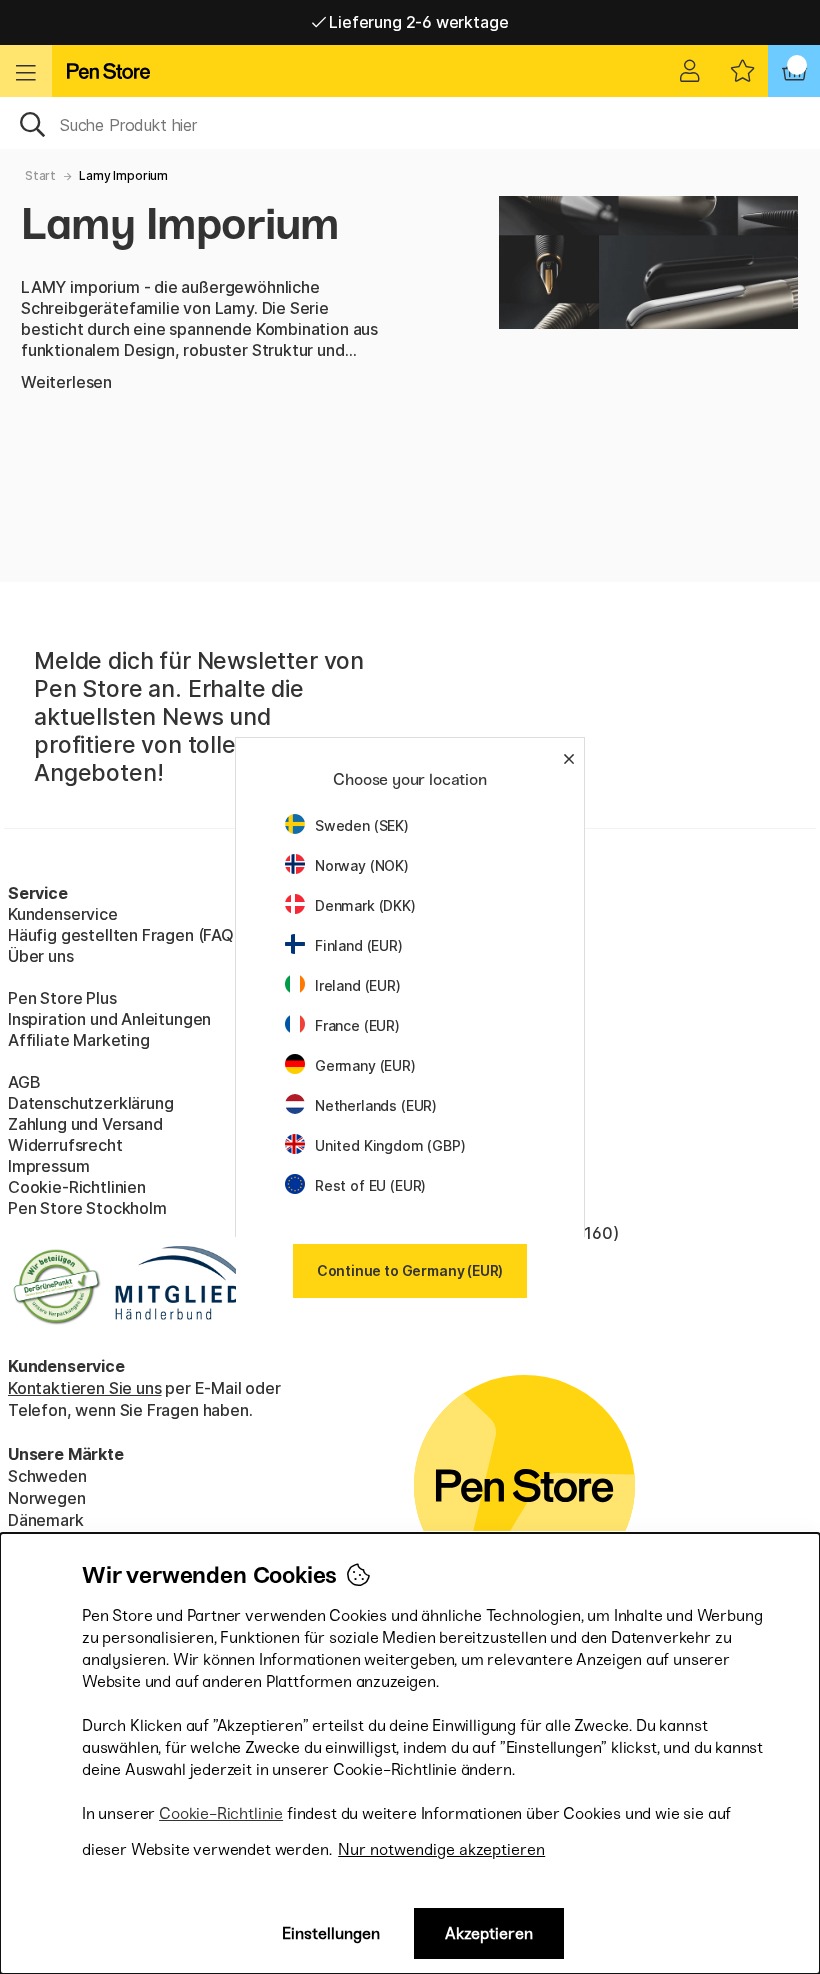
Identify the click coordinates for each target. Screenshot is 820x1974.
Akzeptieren (489, 1933)
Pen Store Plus (62, 998)
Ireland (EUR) (358, 985)
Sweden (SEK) (362, 825)
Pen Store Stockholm (87, 1208)
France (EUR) (357, 1025)
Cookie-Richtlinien (77, 1187)
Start (40, 175)
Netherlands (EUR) (376, 1105)
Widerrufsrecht (65, 1145)
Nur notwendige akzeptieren (441, 1849)
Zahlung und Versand (85, 1124)
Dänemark (46, 1520)
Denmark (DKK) (365, 905)
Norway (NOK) (362, 865)
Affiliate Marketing (79, 1040)
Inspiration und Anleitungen (109, 1019)
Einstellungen (331, 1933)
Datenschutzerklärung (90, 1103)
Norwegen (47, 1498)
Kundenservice (63, 914)
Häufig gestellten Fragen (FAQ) (124, 935)
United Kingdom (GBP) (390, 1145)
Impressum (48, 1166)
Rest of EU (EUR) (370, 1185)
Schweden (47, 1476)
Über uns (41, 956)
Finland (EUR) (359, 945)
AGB (24, 1082)
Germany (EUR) (365, 1065)
